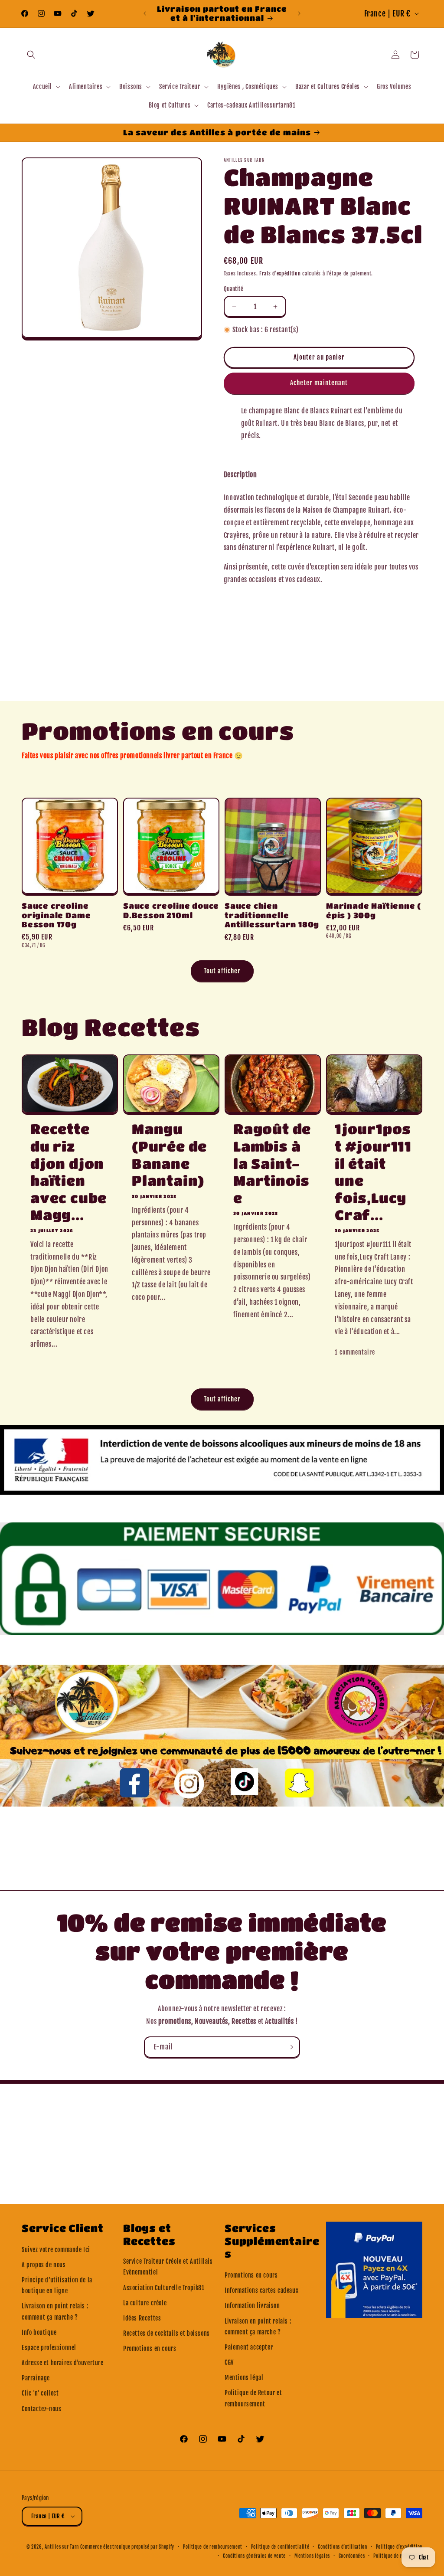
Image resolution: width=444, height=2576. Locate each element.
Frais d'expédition (280, 273)
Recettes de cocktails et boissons (166, 2333)
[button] (31, 55)
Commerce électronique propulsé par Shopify (127, 2547)
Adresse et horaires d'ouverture (63, 2363)
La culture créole (145, 2303)
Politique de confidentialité (280, 2547)
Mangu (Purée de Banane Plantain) (169, 1155)
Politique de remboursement (213, 2547)
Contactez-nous (41, 2409)
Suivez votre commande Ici (56, 2250)
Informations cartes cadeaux (261, 2290)
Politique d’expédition (399, 2547)
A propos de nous (44, 2265)
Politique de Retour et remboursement (253, 2398)
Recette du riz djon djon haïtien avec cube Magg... (69, 1172)
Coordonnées (352, 2556)
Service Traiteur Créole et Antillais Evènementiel (168, 2267)
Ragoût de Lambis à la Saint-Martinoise (272, 1163)
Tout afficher (222, 971)
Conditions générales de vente (254, 2556)
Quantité (233, 289)
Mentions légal (244, 2378)
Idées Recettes (142, 2318)
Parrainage (36, 2378)
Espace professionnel (49, 2348)
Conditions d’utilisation (343, 2547)
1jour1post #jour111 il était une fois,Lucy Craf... (373, 1172)
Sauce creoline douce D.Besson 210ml (171, 910)
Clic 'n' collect (40, 2393)
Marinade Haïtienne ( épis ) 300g (374, 910)
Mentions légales (312, 2556)
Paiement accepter (249, 2347)
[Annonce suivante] (299, 13)
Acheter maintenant (319, 383)
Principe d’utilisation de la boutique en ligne (57, 2285)
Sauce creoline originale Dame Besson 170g (56, 915)
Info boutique (39, 2332)
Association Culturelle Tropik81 (164, 2288)
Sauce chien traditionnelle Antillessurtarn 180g (272, 915)
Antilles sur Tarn (62, 2547)
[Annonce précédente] (145, 13)
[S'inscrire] (290, 2047)
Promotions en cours (150, 2349)
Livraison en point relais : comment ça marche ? (55, 2311)
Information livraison (252, 2306)
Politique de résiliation (398, 2556)
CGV (229, 2362)
